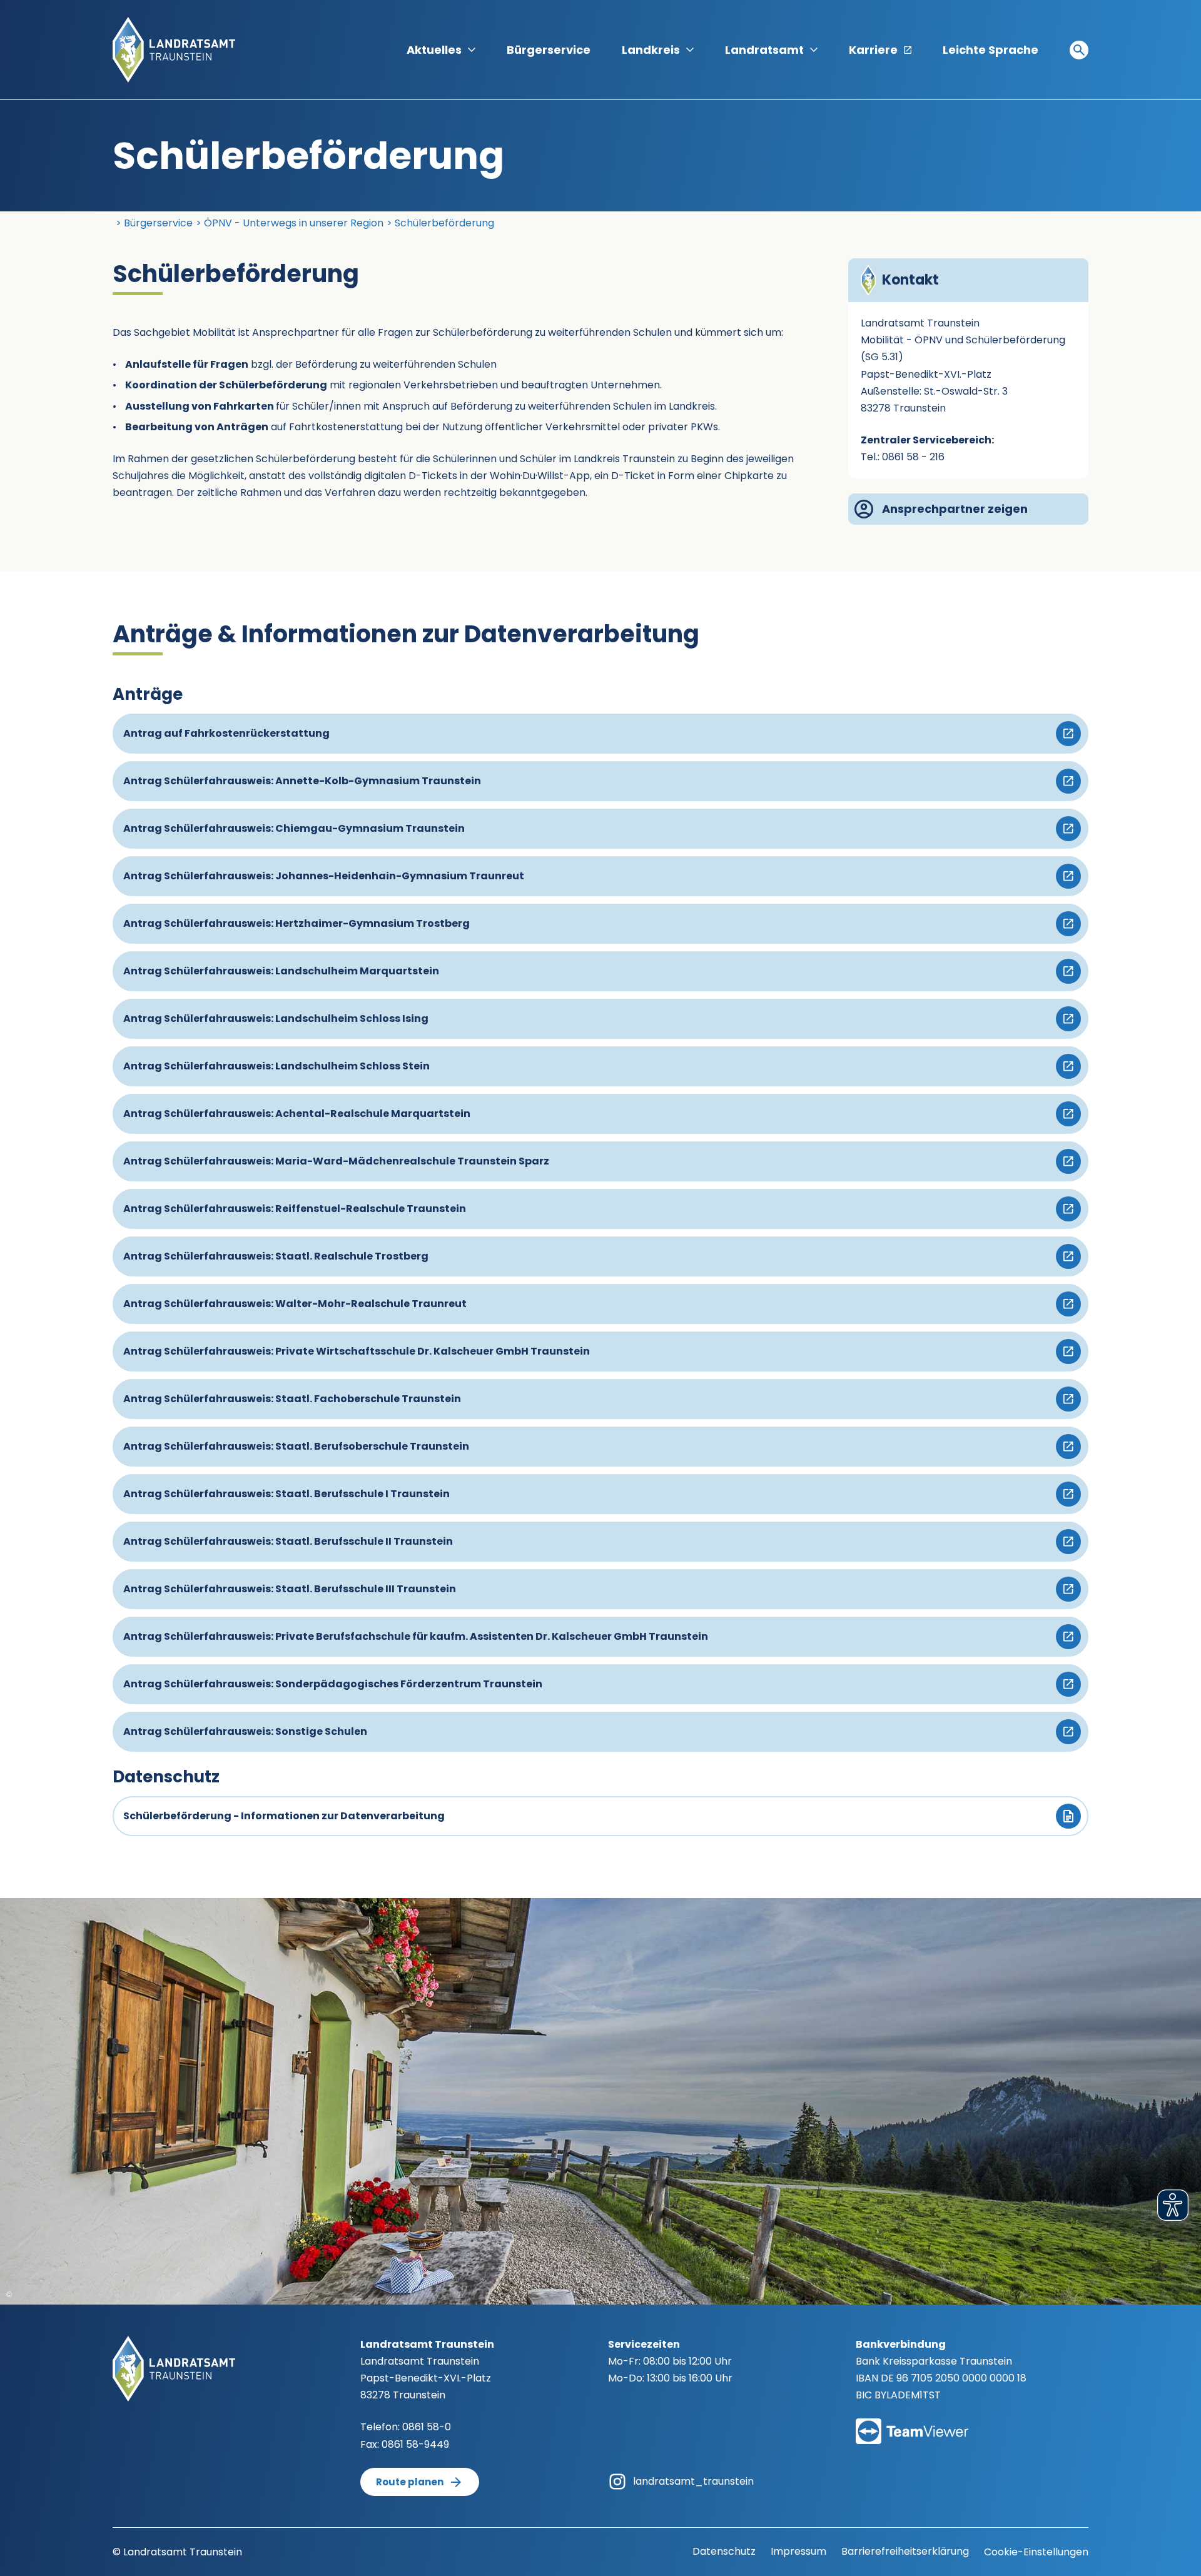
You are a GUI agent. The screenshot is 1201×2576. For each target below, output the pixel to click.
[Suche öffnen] (1079, 50)
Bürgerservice (549, 50)
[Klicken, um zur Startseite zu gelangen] (174, 49)
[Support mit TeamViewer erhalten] (912, 2423)
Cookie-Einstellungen (1036, 2552)
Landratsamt (764, 50)
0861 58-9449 (415, 2444)
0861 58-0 (427, 2427)
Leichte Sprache (991, 50)
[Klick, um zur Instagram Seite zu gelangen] (617, 2481)
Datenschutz (724, 2551)
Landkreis (651, 50)
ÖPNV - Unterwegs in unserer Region (294, 223)
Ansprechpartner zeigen (955, 509)
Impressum (798, 2551)
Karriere (873, 50)
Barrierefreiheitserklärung (905, 2551)
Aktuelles (434, 50)
